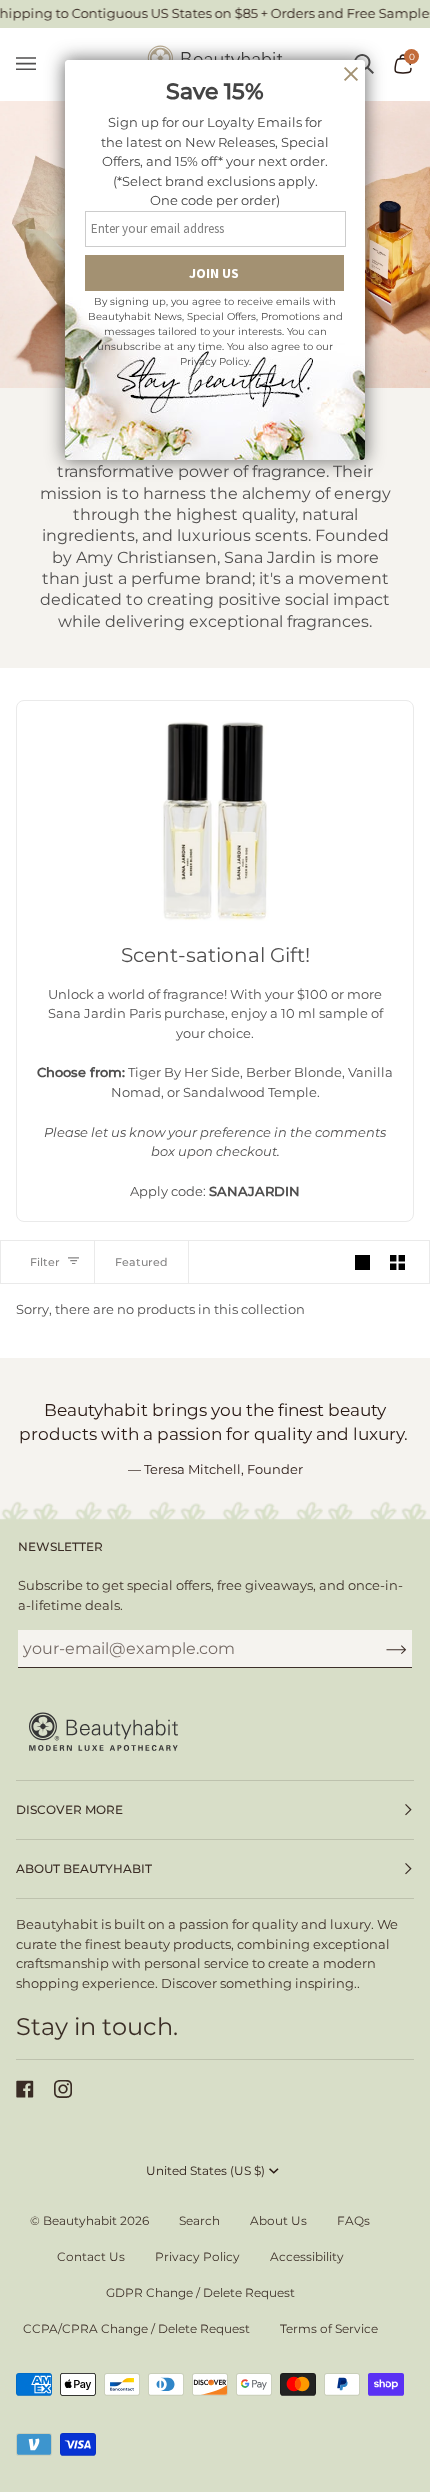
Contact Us (91, 2256)
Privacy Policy (197, 2256)
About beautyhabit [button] (84, 1868)
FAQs (353, 2220)
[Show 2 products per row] (397, 1261)
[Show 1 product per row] (362, 1261)
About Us (278, 2220)
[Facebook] (25, 2089)
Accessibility (307, 2256)
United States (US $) (205, 2170)
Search (199, 2220)
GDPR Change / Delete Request (200, 2292)
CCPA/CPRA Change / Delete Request (136, 2328)
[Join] (380, 1649)
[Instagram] (63, 2089)
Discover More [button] (69, 1809)
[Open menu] (36, 64)
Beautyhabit (80, 2220)
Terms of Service (329, 2328)
